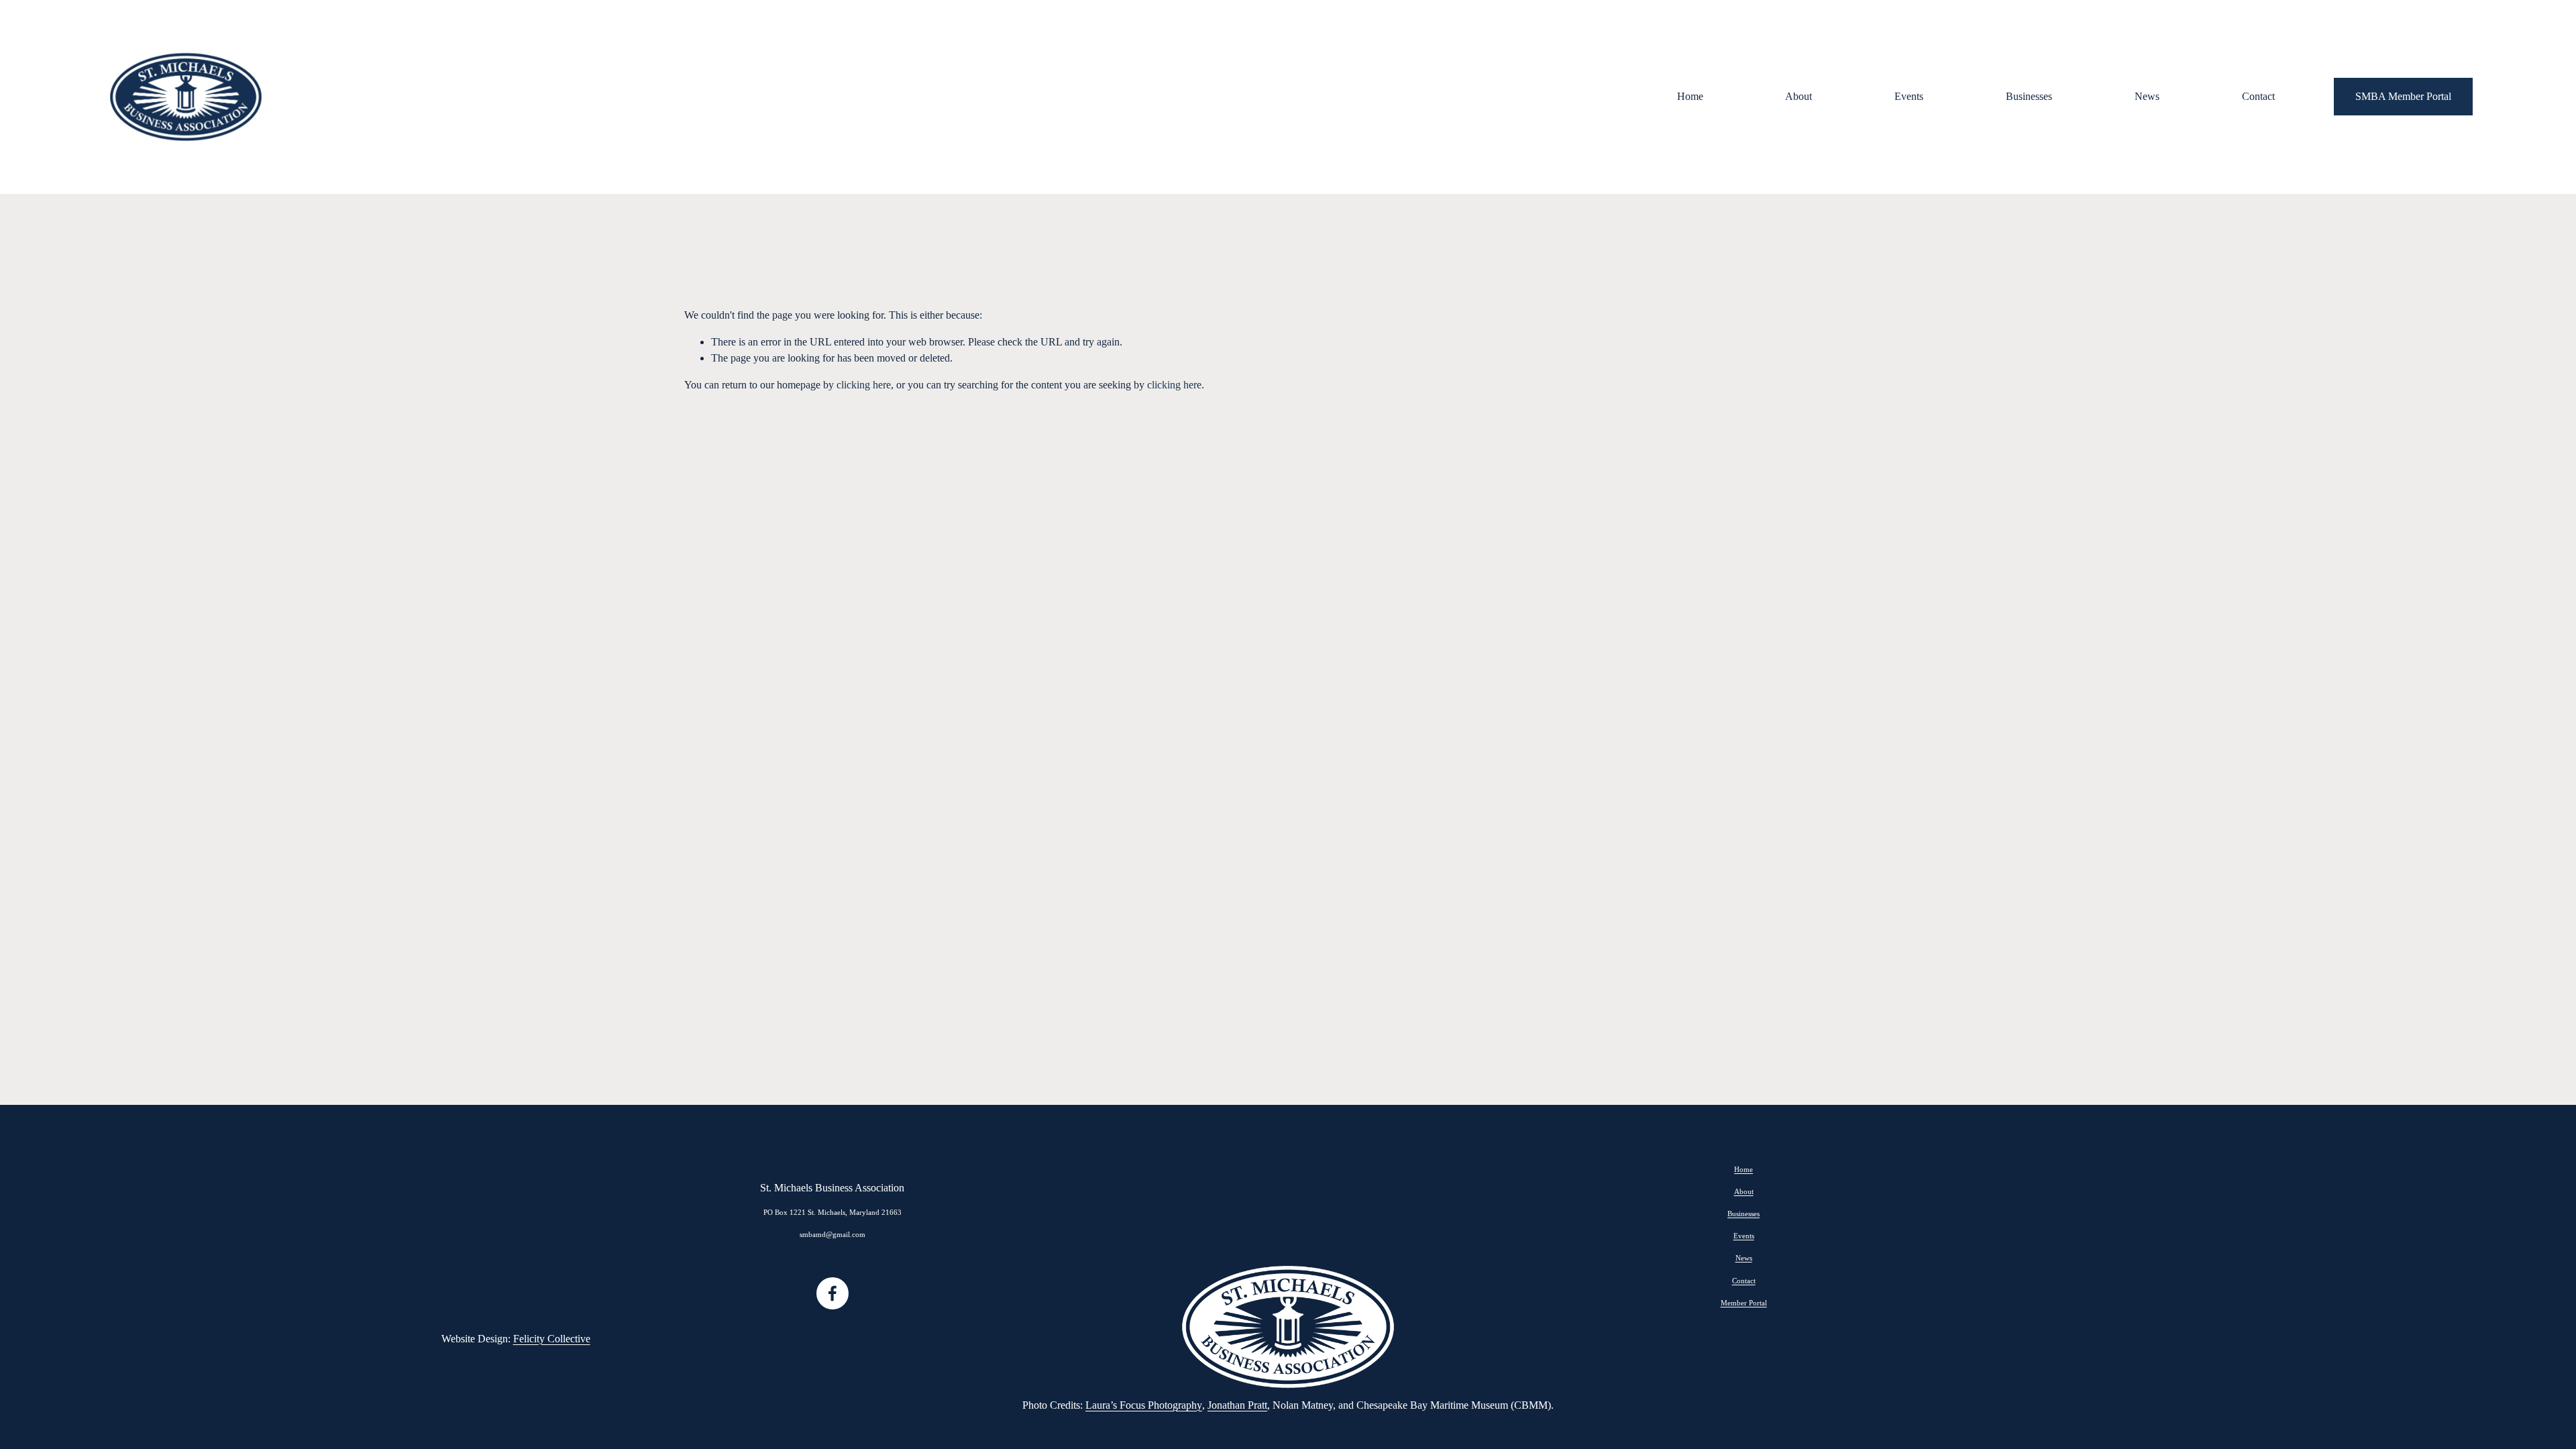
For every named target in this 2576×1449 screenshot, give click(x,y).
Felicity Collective (552, 1339)
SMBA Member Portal (2403, 96)
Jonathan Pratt (1237, 1405)
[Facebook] (833, 1293)
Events (1909, 96)
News (2147, 96)
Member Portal (1744, 1303)
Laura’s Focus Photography (1144, 1405)
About (1799, 96)
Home (1690, 96)
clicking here (864, 385)
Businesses (2029, 96)
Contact (2258, 96)
